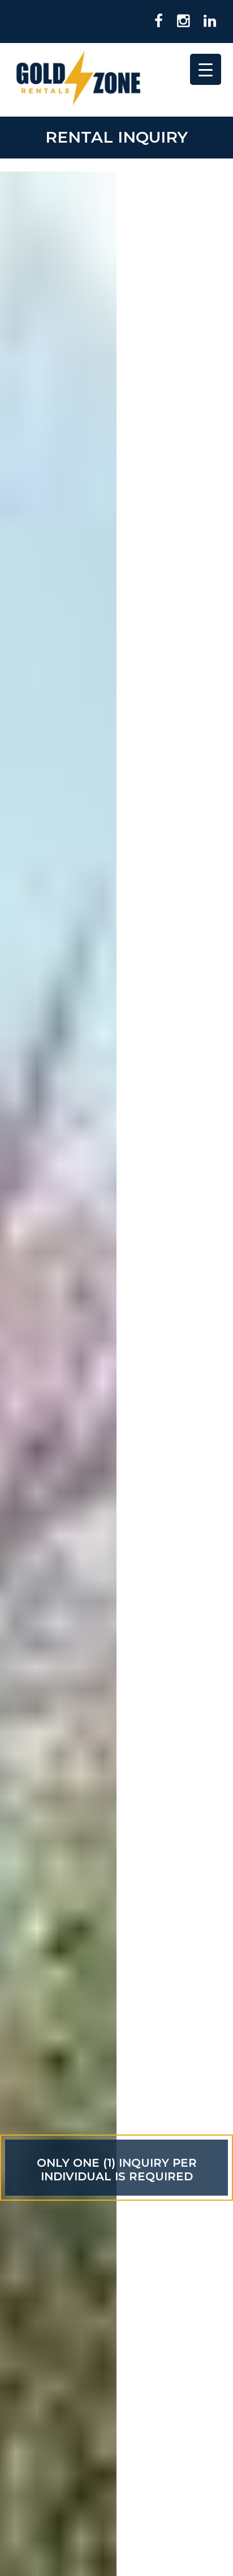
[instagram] (179, 22)
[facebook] (154, 22)
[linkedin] (206, 22)
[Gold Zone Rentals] (78, 80)
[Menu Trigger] (206, 69)
